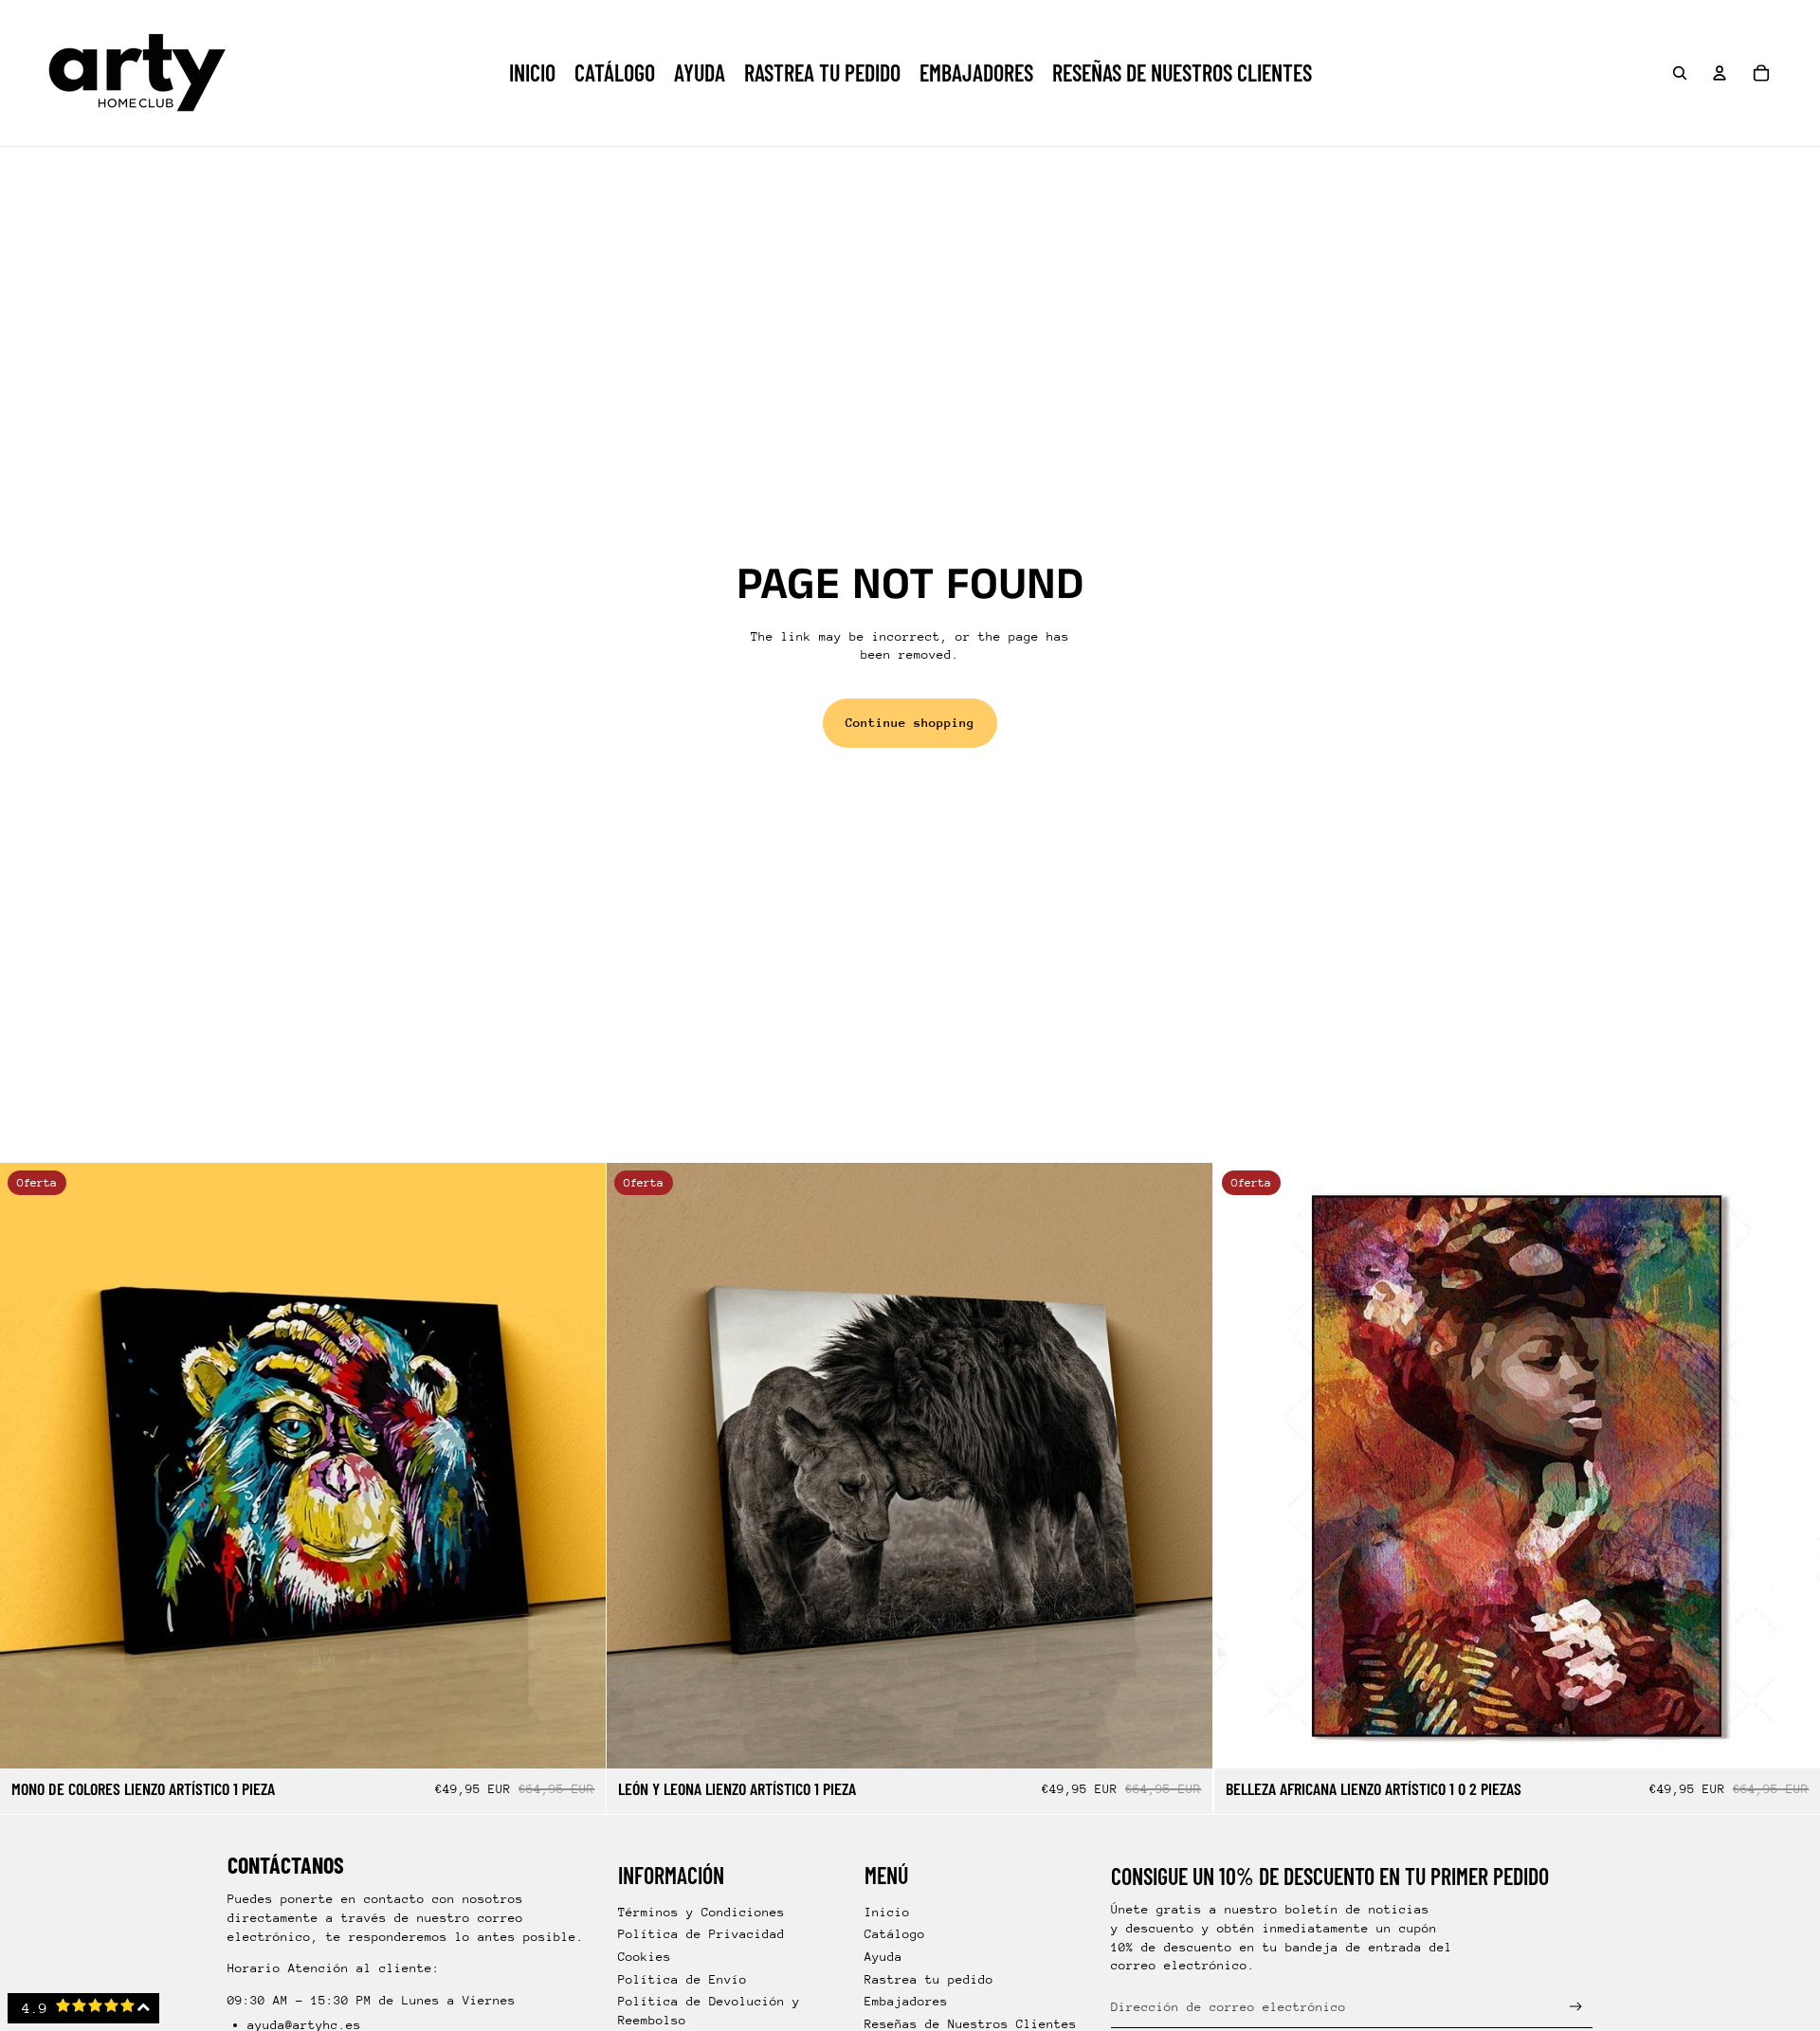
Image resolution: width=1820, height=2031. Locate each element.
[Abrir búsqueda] (1680, 73)
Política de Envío (682, 1979)
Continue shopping (910, 723)
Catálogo (895, 1934)
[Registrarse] (1576, 2007)
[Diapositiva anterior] (28, 1466)
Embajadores (906, 2001)
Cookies (645, 1957)
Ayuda (883, 1957)
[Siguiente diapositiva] (577, 1466)
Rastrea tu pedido (929, 1979)
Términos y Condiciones (701, 1912)
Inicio (887, 1912)
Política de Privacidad (701, 1934)
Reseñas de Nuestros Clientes (971, 2024)
